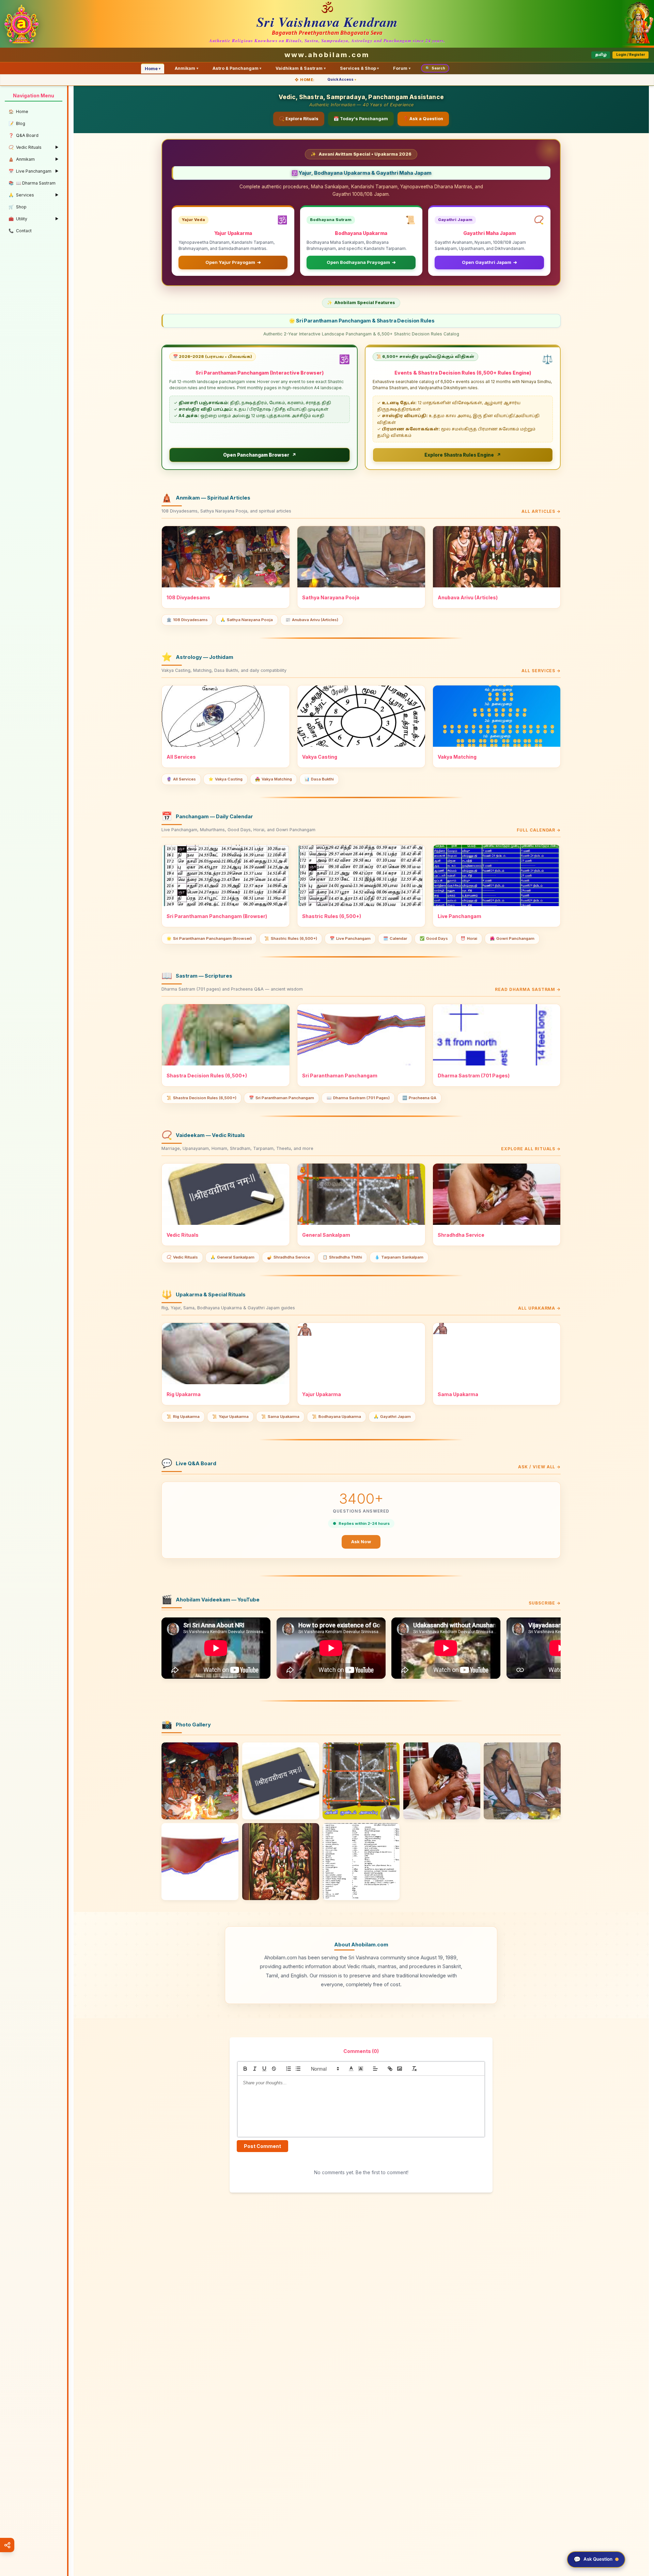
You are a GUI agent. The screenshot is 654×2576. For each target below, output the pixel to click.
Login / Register (631, 55)
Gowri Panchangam (512, 938)
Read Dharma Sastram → (528, 989)
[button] (325, 2069)
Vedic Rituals (182, 1257)
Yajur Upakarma (230, 1417)
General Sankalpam (232, 1257)
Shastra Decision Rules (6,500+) (201, 1098)
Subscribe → (545, 1603)
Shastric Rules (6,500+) (291, 938)
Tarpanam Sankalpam (399, 1257)
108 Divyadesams (187, 620)
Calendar (395, 938)
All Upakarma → (539, 1308)
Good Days (434, 938)
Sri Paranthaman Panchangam (282, 1098)
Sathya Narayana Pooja (247, 620)
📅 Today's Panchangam (361, 119)
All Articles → (541, 511)
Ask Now (361, 1542)
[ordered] (289, 2069)
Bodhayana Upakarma (337, 1417)
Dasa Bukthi (319, 779)
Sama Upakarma (280, 1417)
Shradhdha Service (289, 1257)
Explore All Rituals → (531, 1149)
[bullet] (298, 2069)
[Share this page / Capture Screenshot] (7, 2545)
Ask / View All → (539, 1467)
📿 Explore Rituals (299, 119)
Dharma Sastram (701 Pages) (358, 1098)
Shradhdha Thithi (342, 1257)
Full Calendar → (539, 830)
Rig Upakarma (183, 1417)
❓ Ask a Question (423, 119)
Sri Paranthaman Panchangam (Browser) (209, 938)
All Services (181, 779)
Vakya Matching (274, 779)
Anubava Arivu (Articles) (312, 620)
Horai (469, 938)
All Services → (541, 671)
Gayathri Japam (392, 1417)
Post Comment (262, 2146)
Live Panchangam (350, 938)
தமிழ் (601, 55)
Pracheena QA (419, 1098)
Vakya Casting (225, 779)
